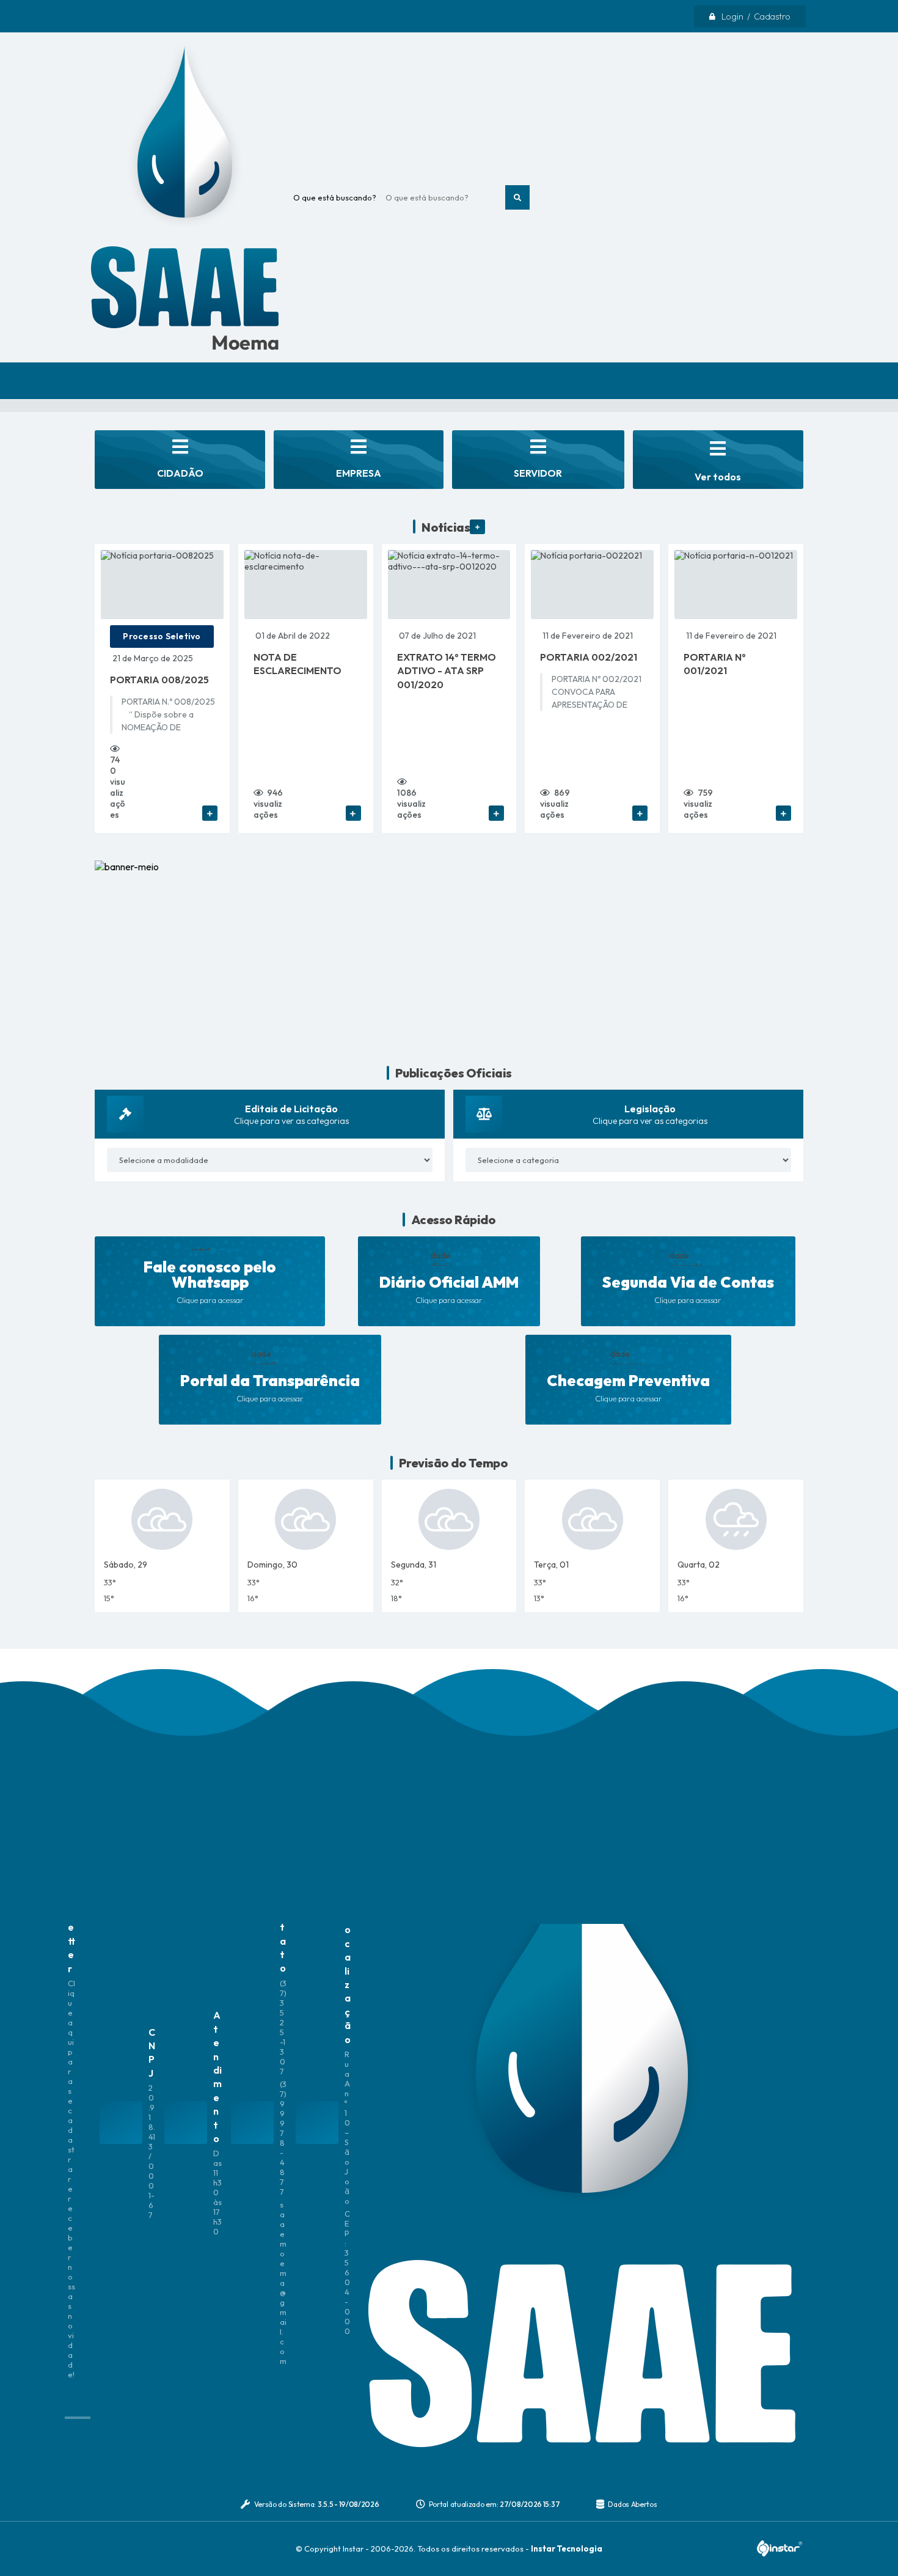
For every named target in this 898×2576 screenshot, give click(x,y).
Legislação (650, 1109)
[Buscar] (517, 197)
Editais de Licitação (291, 1109)
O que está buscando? (335, 197)
